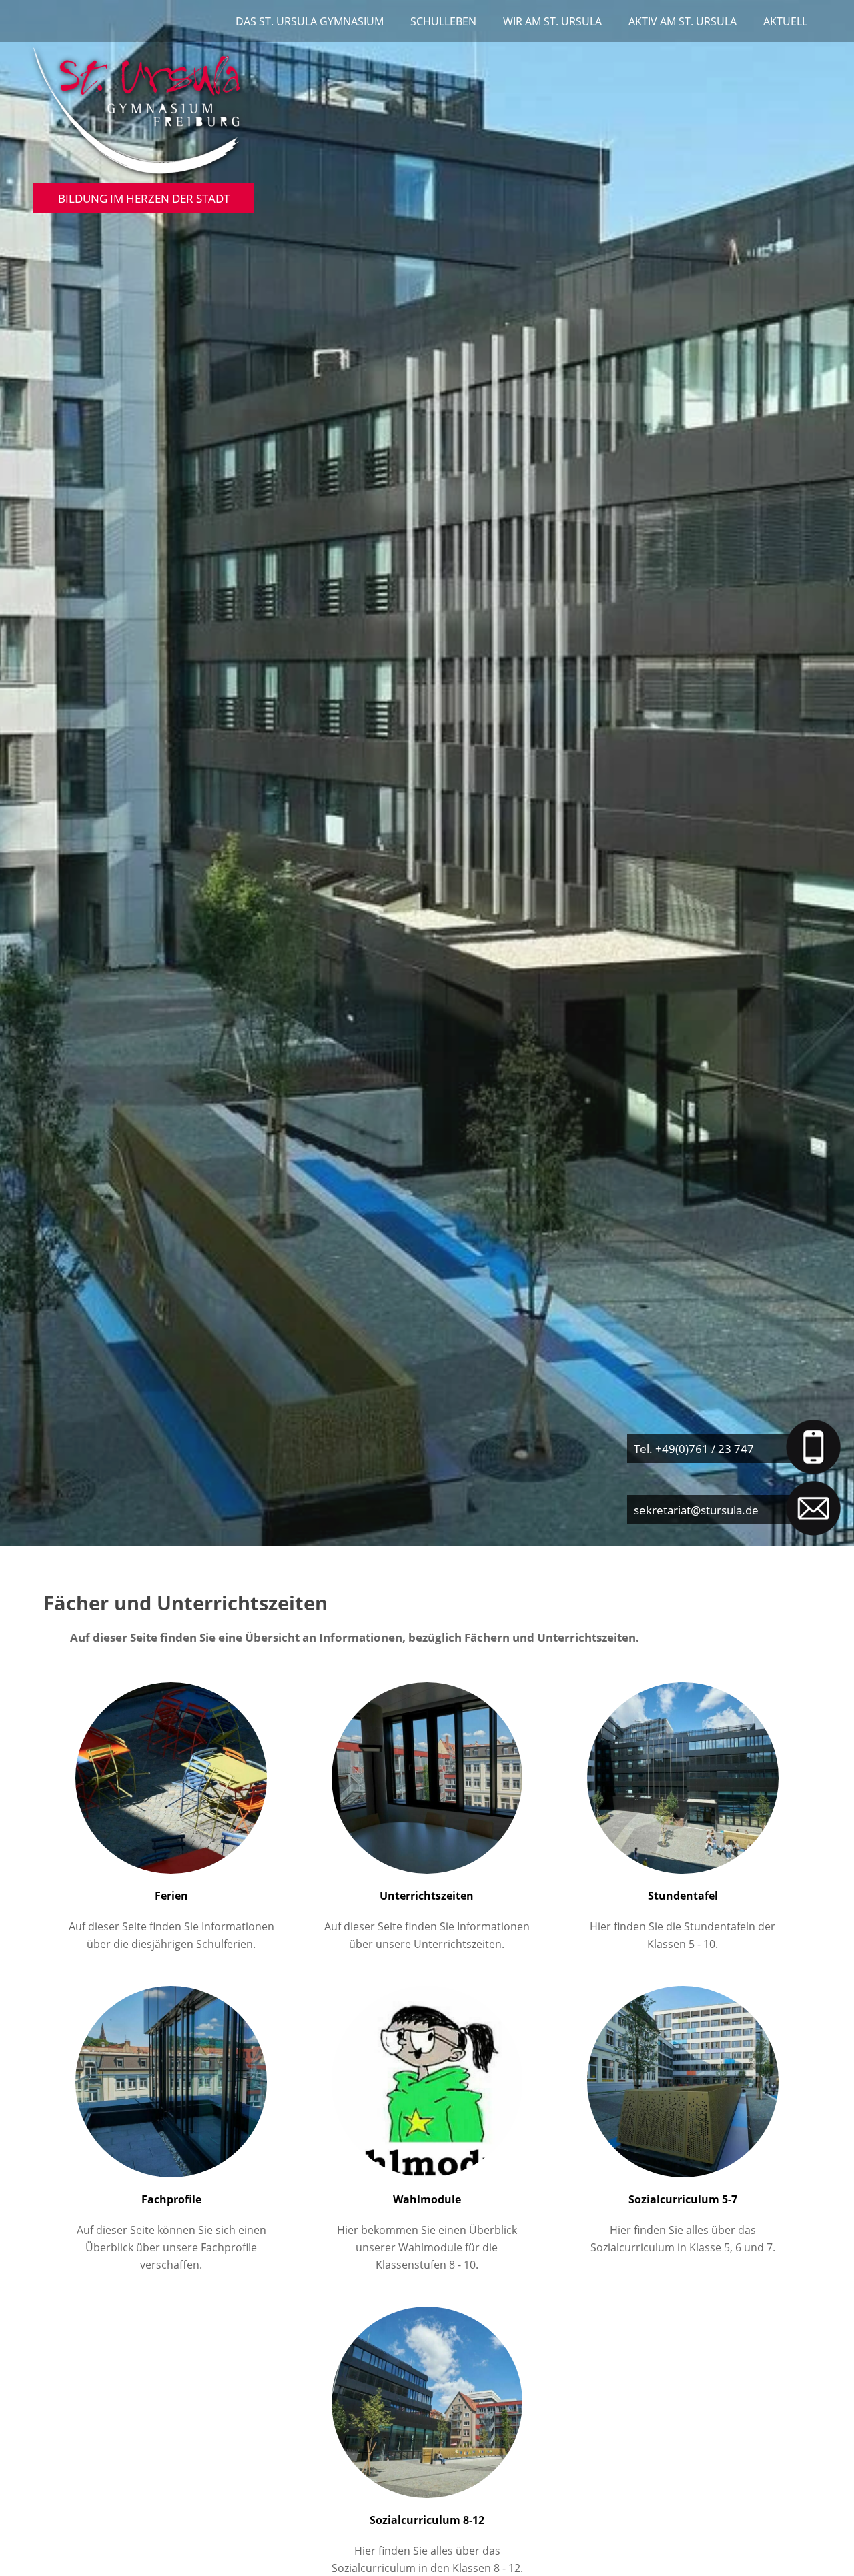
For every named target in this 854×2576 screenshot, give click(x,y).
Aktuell (785, 21)
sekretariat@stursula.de (696, 1510)
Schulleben (443, 21)
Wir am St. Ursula (552, 21)
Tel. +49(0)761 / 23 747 (694, 1448)
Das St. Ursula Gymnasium (310, 21)
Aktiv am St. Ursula (683, 21)
